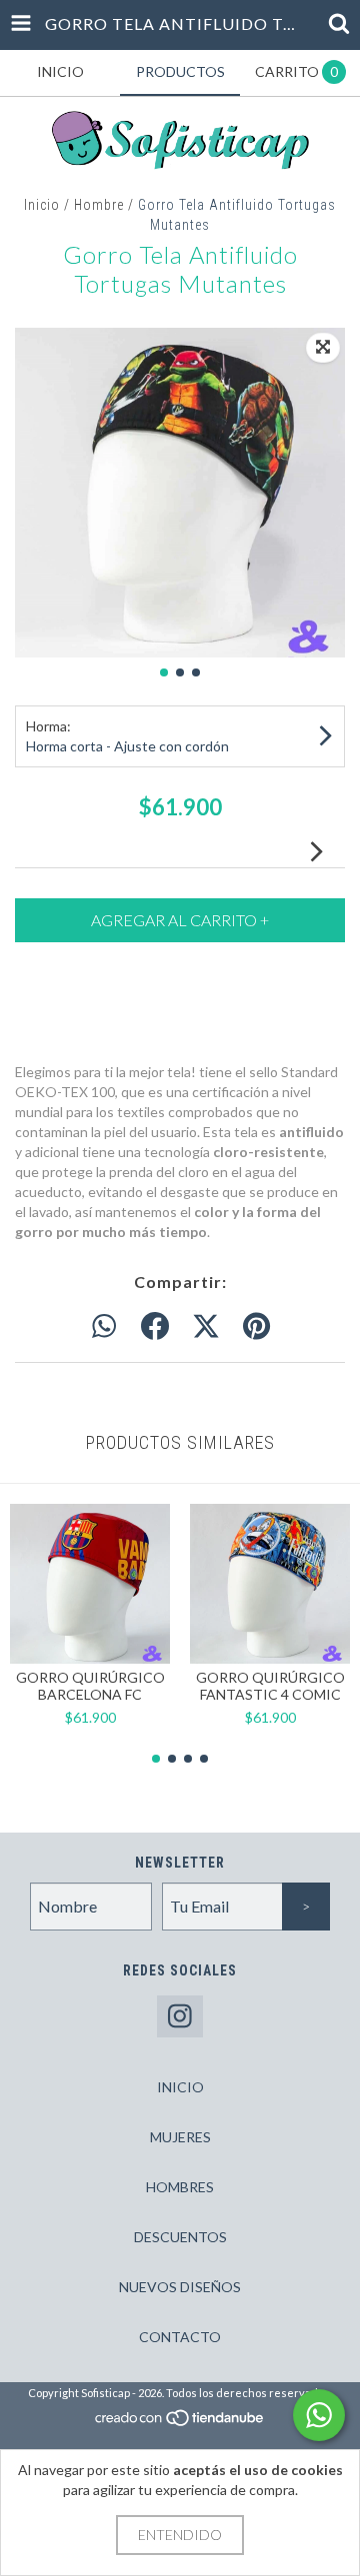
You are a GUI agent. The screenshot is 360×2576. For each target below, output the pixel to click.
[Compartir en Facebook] (155, 1327)
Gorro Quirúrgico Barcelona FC (90, 1686)
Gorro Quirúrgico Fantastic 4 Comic (270, 1686)
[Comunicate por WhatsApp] (319, 2415)
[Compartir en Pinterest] (256, 1327)
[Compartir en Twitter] (206, 1327)
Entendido (180, 2535)
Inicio (42, 205)
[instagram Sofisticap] (180, 2017)
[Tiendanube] (180, 2424)
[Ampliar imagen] (323, 348)
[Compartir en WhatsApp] (104, 1327)
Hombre (99, 205)
